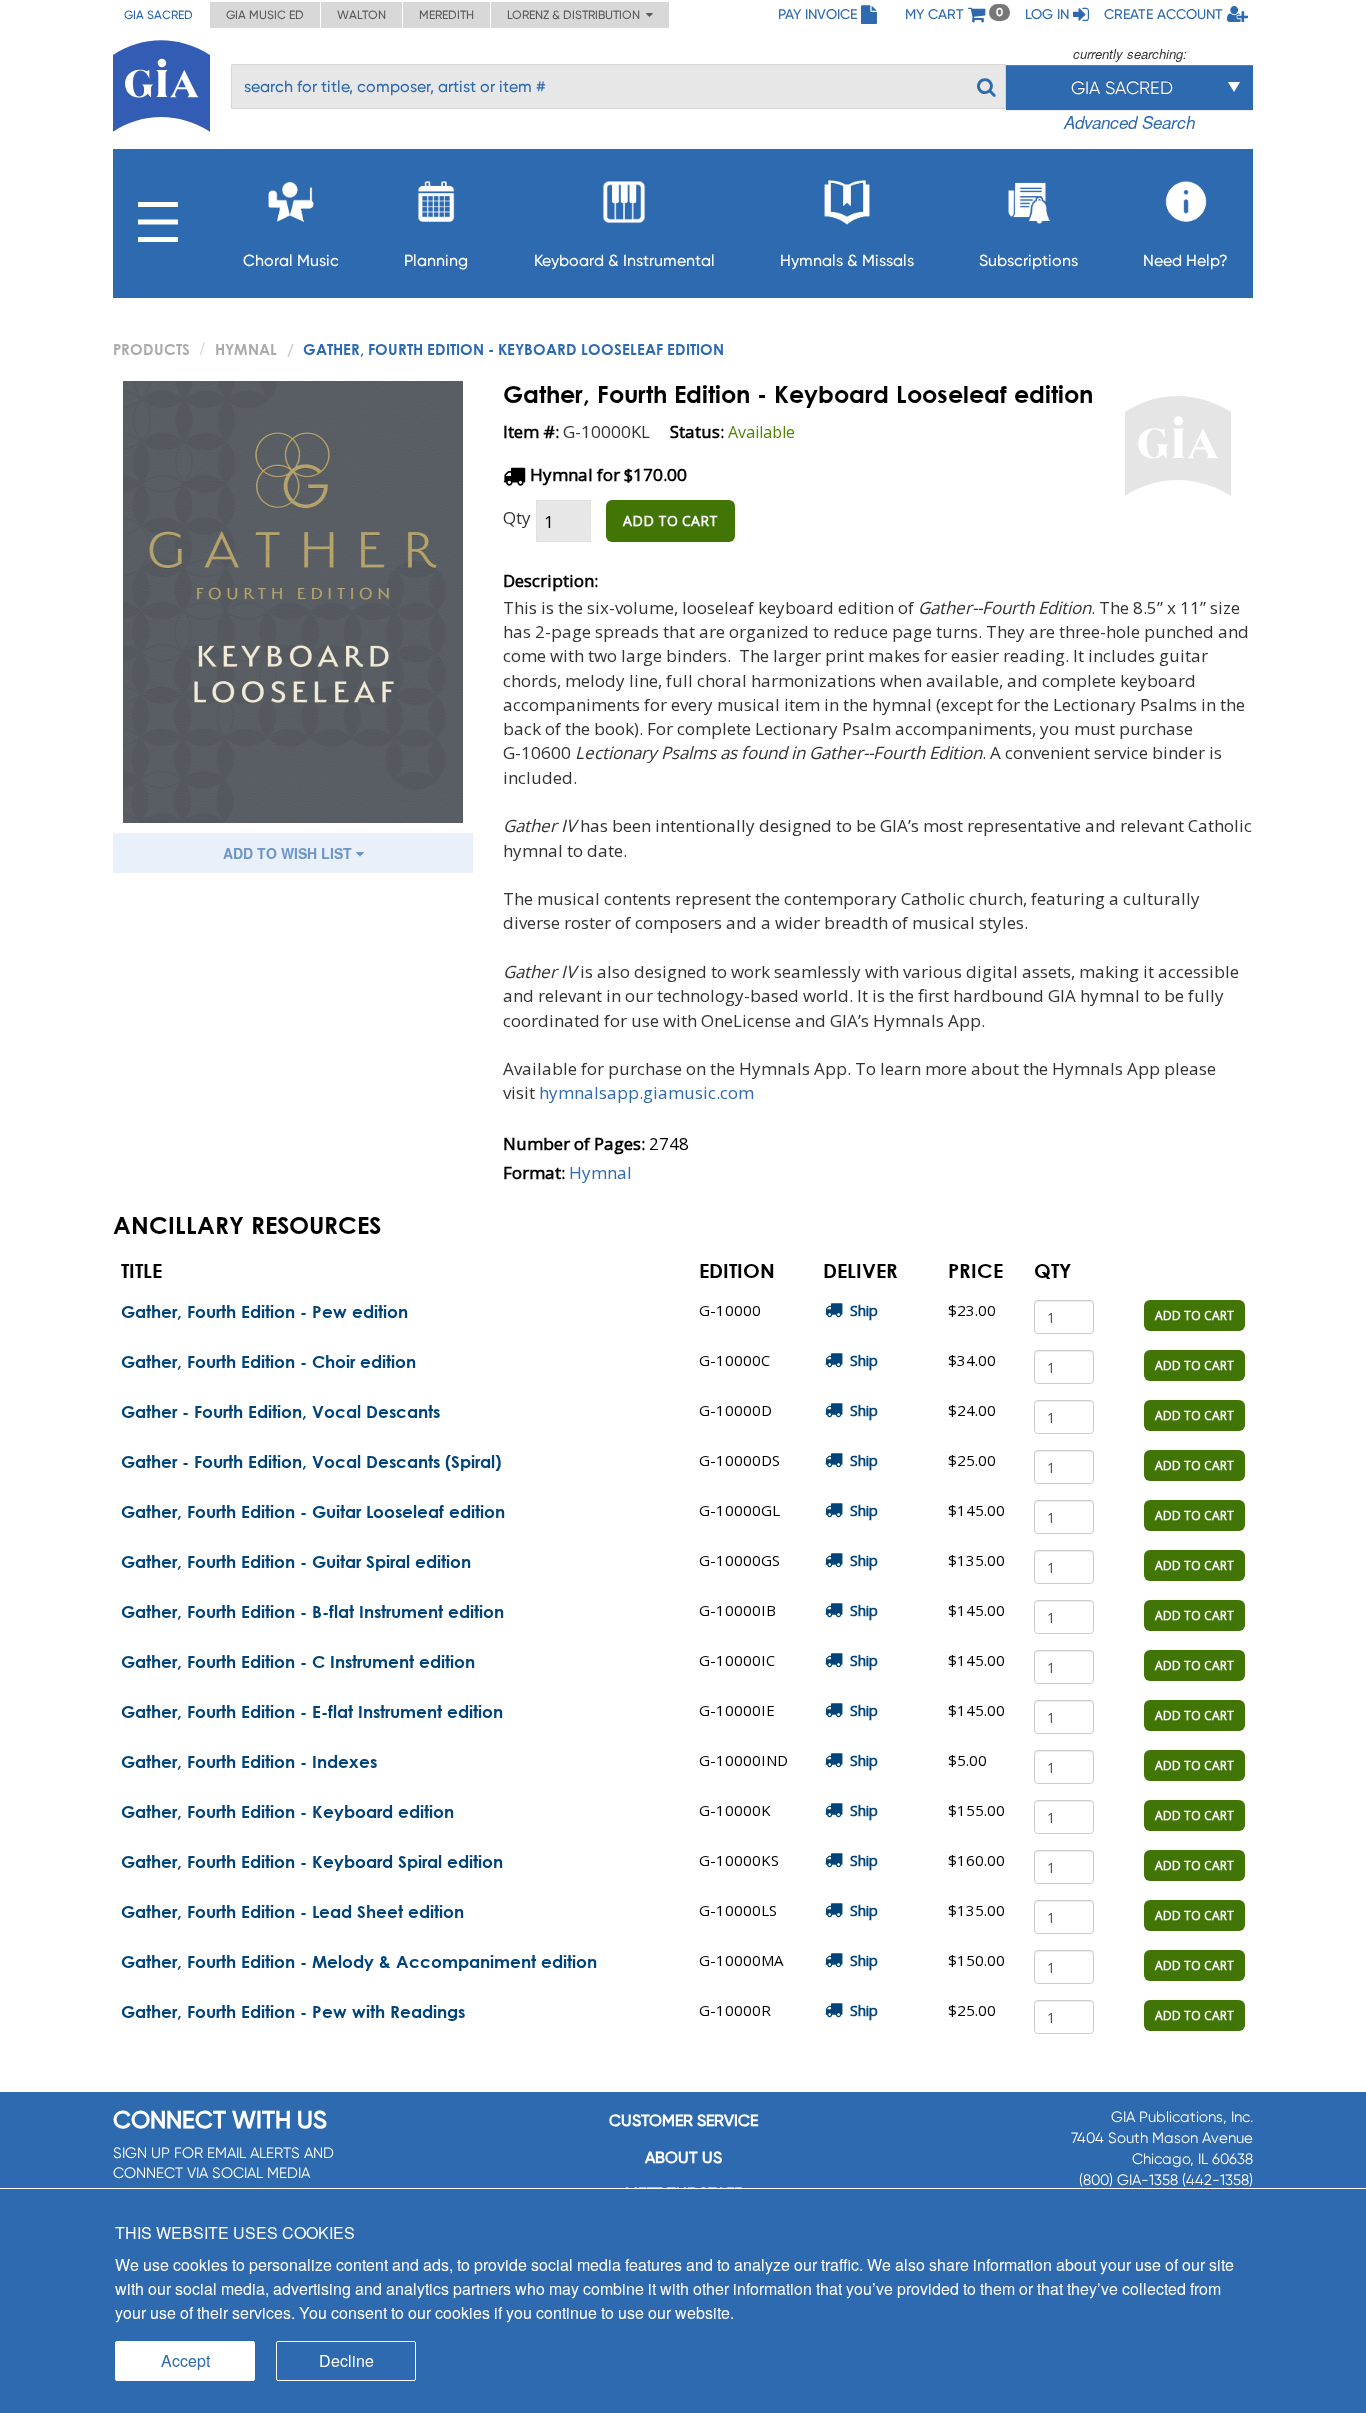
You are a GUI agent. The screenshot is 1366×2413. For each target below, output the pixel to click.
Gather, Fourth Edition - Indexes (249, 1761)
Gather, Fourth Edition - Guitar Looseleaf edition (313, 1511)
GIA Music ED (265, 15)
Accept (185, 2360)
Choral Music (291, 260)
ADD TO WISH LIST (289, 853)
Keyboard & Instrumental (624, 260)
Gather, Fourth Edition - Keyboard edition (287, 1811)
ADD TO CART (670, 520)
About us (683, 2157)
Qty (517, 517)
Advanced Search (1129, 122)
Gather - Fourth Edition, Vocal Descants (280, 1411)
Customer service (683, 2120)
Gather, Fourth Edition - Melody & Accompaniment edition (359, 1961)
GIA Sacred (158, 15)
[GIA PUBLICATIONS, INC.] (161, 82)
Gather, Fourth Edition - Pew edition (264, 1311)
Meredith (446, 15)
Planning (436, 260)
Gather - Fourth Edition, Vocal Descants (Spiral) (311, 1461)
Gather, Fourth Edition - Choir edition (268, 1361)
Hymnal (246, 349)
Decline (346, 2360)
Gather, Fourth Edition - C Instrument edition (298, 1661)
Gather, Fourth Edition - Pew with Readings (293, 2011)
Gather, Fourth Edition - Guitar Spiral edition (296, 1561)
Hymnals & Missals (847, 260)
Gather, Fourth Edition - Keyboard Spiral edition (312, 1861)
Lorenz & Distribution (576, 15)
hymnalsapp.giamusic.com (646, 1092)
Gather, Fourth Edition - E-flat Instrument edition (312, 1711)
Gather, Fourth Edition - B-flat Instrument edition (312, 1611)
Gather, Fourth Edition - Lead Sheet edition (292, 1911)
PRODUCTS (151, 349)
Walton (361, 15)
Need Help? (1185, 260)
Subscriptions (1028, 260)
